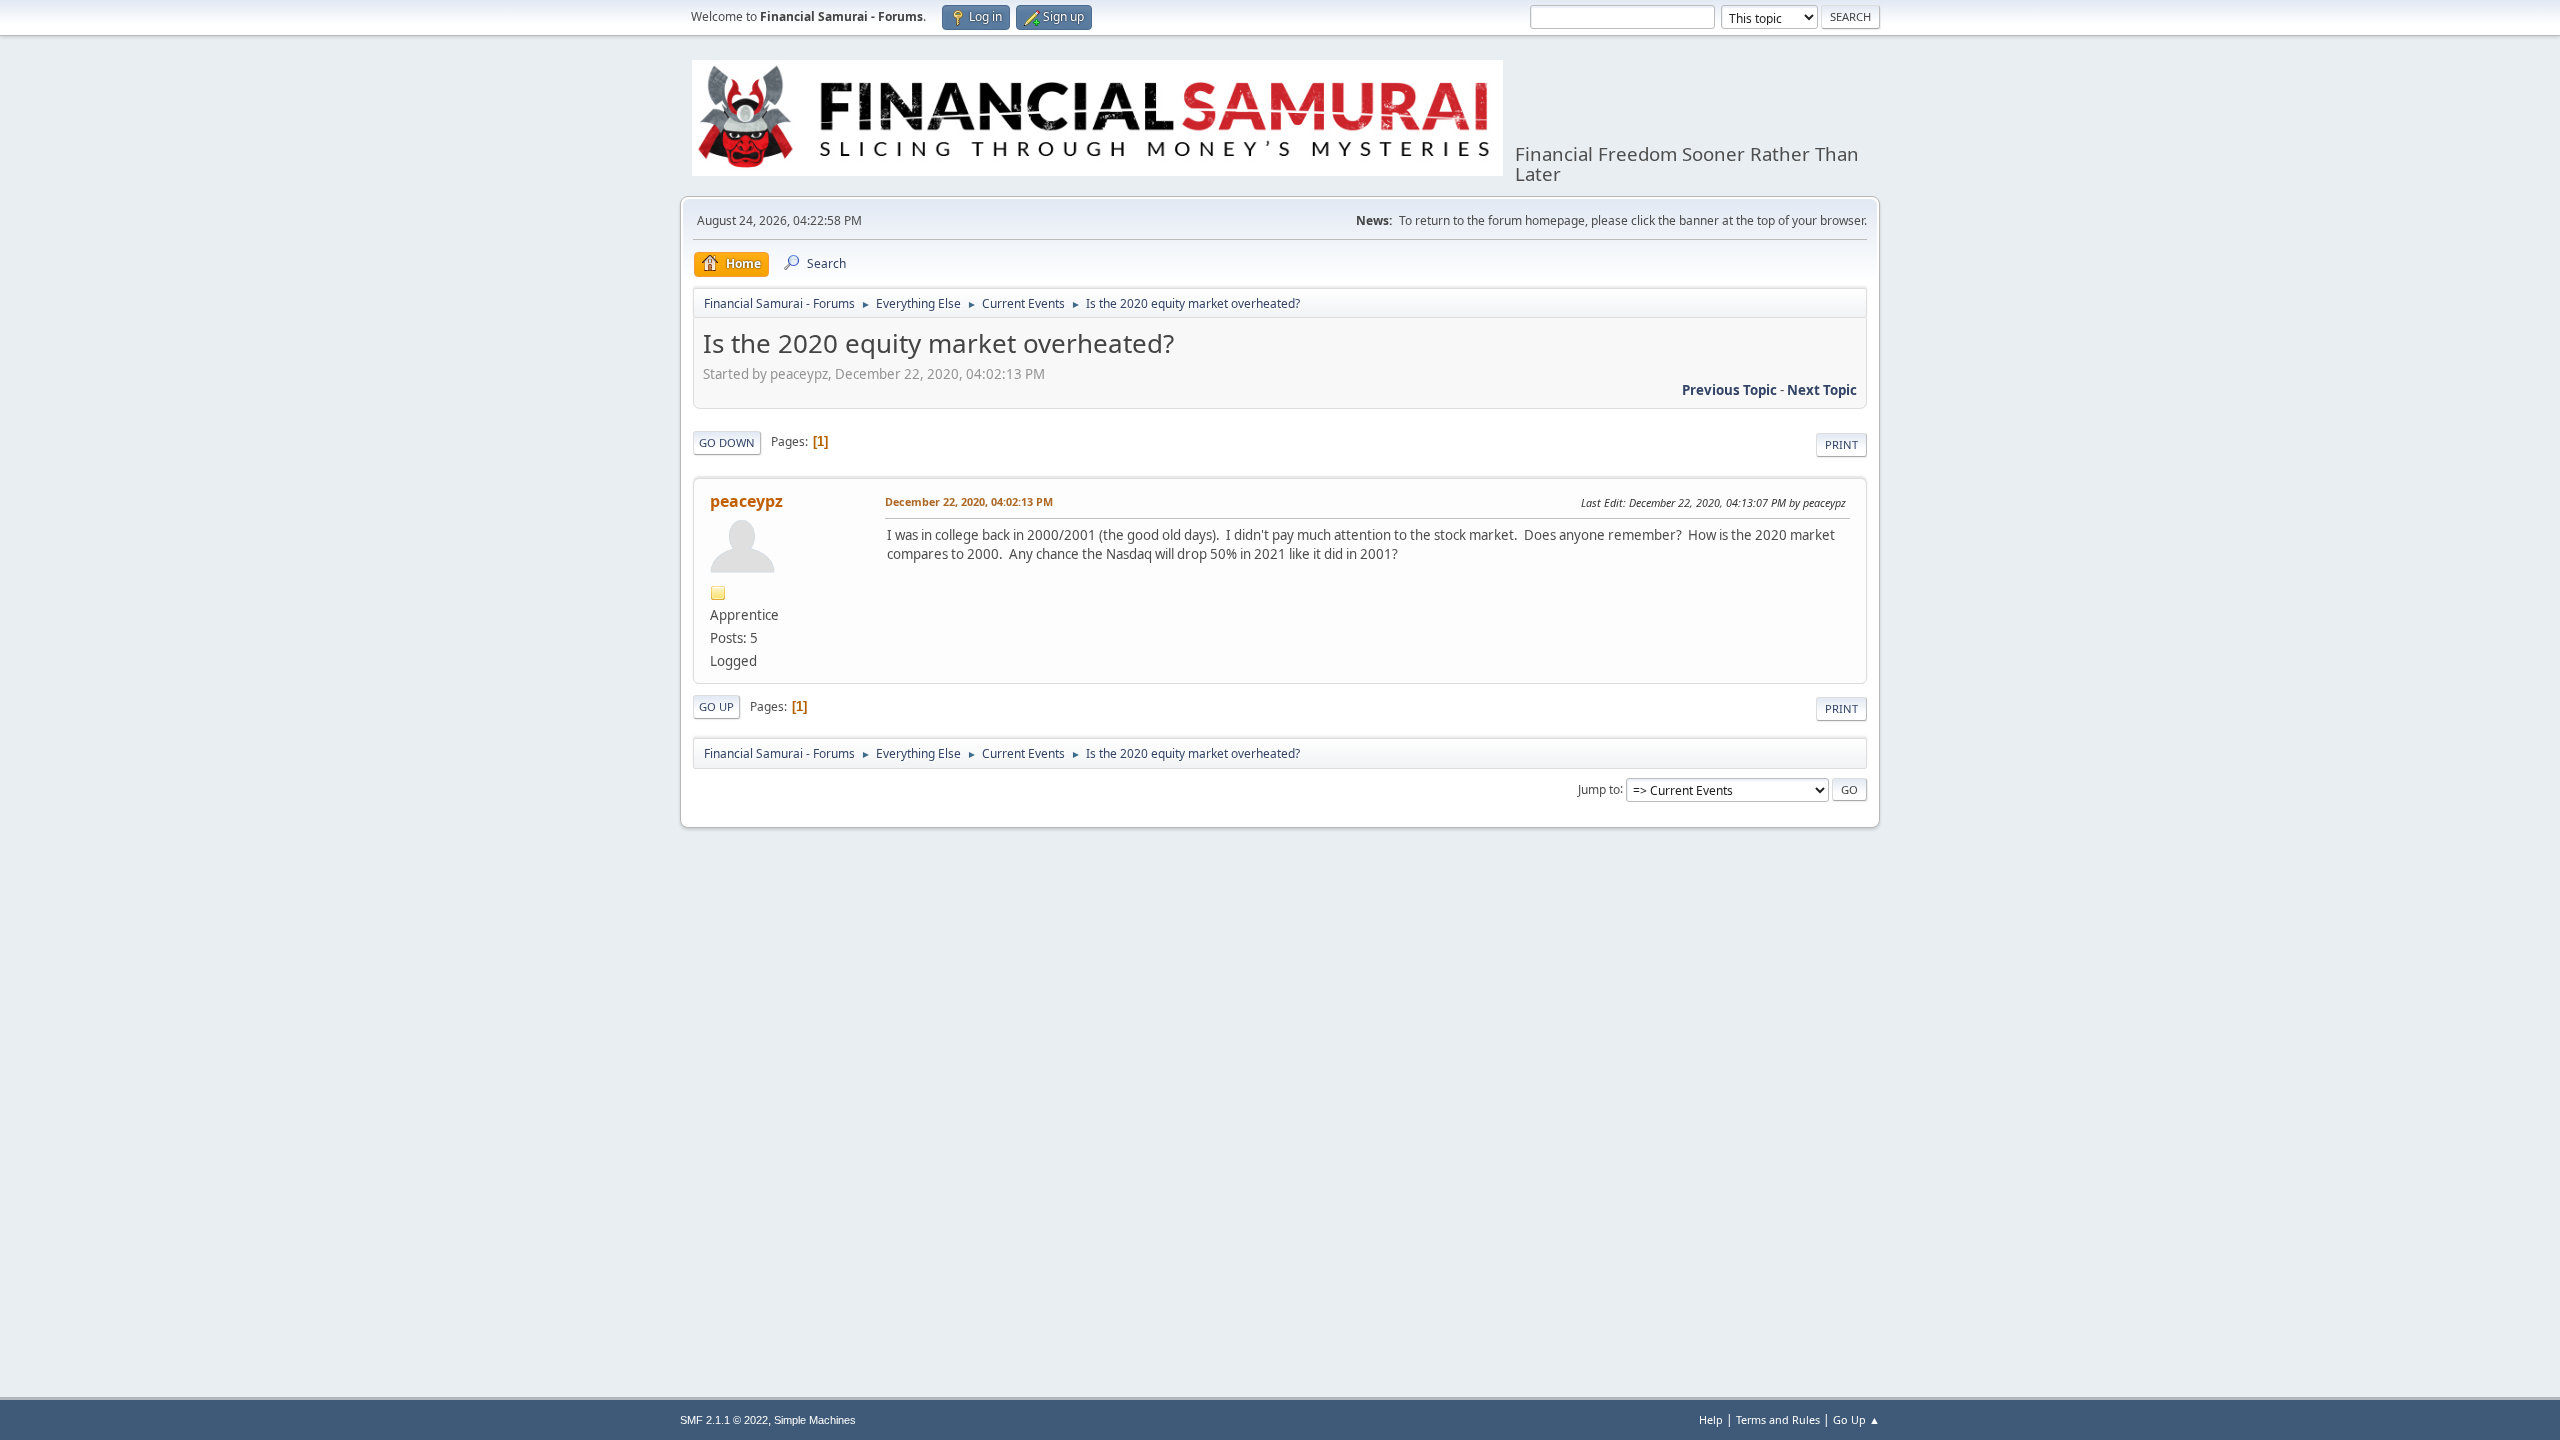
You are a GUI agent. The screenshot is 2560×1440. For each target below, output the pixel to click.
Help (1711, 1419)
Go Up (716, 706)
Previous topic (1729, 390)
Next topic (1822, 390)
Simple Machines (815, 1420)
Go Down (727, 442)
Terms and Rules (1778, 1419)
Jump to (1599, 788)
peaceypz (746, 501)
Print (1841, 444)
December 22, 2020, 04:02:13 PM (969, 501)
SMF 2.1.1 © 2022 (724, 1420)
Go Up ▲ (1856, 1419)
